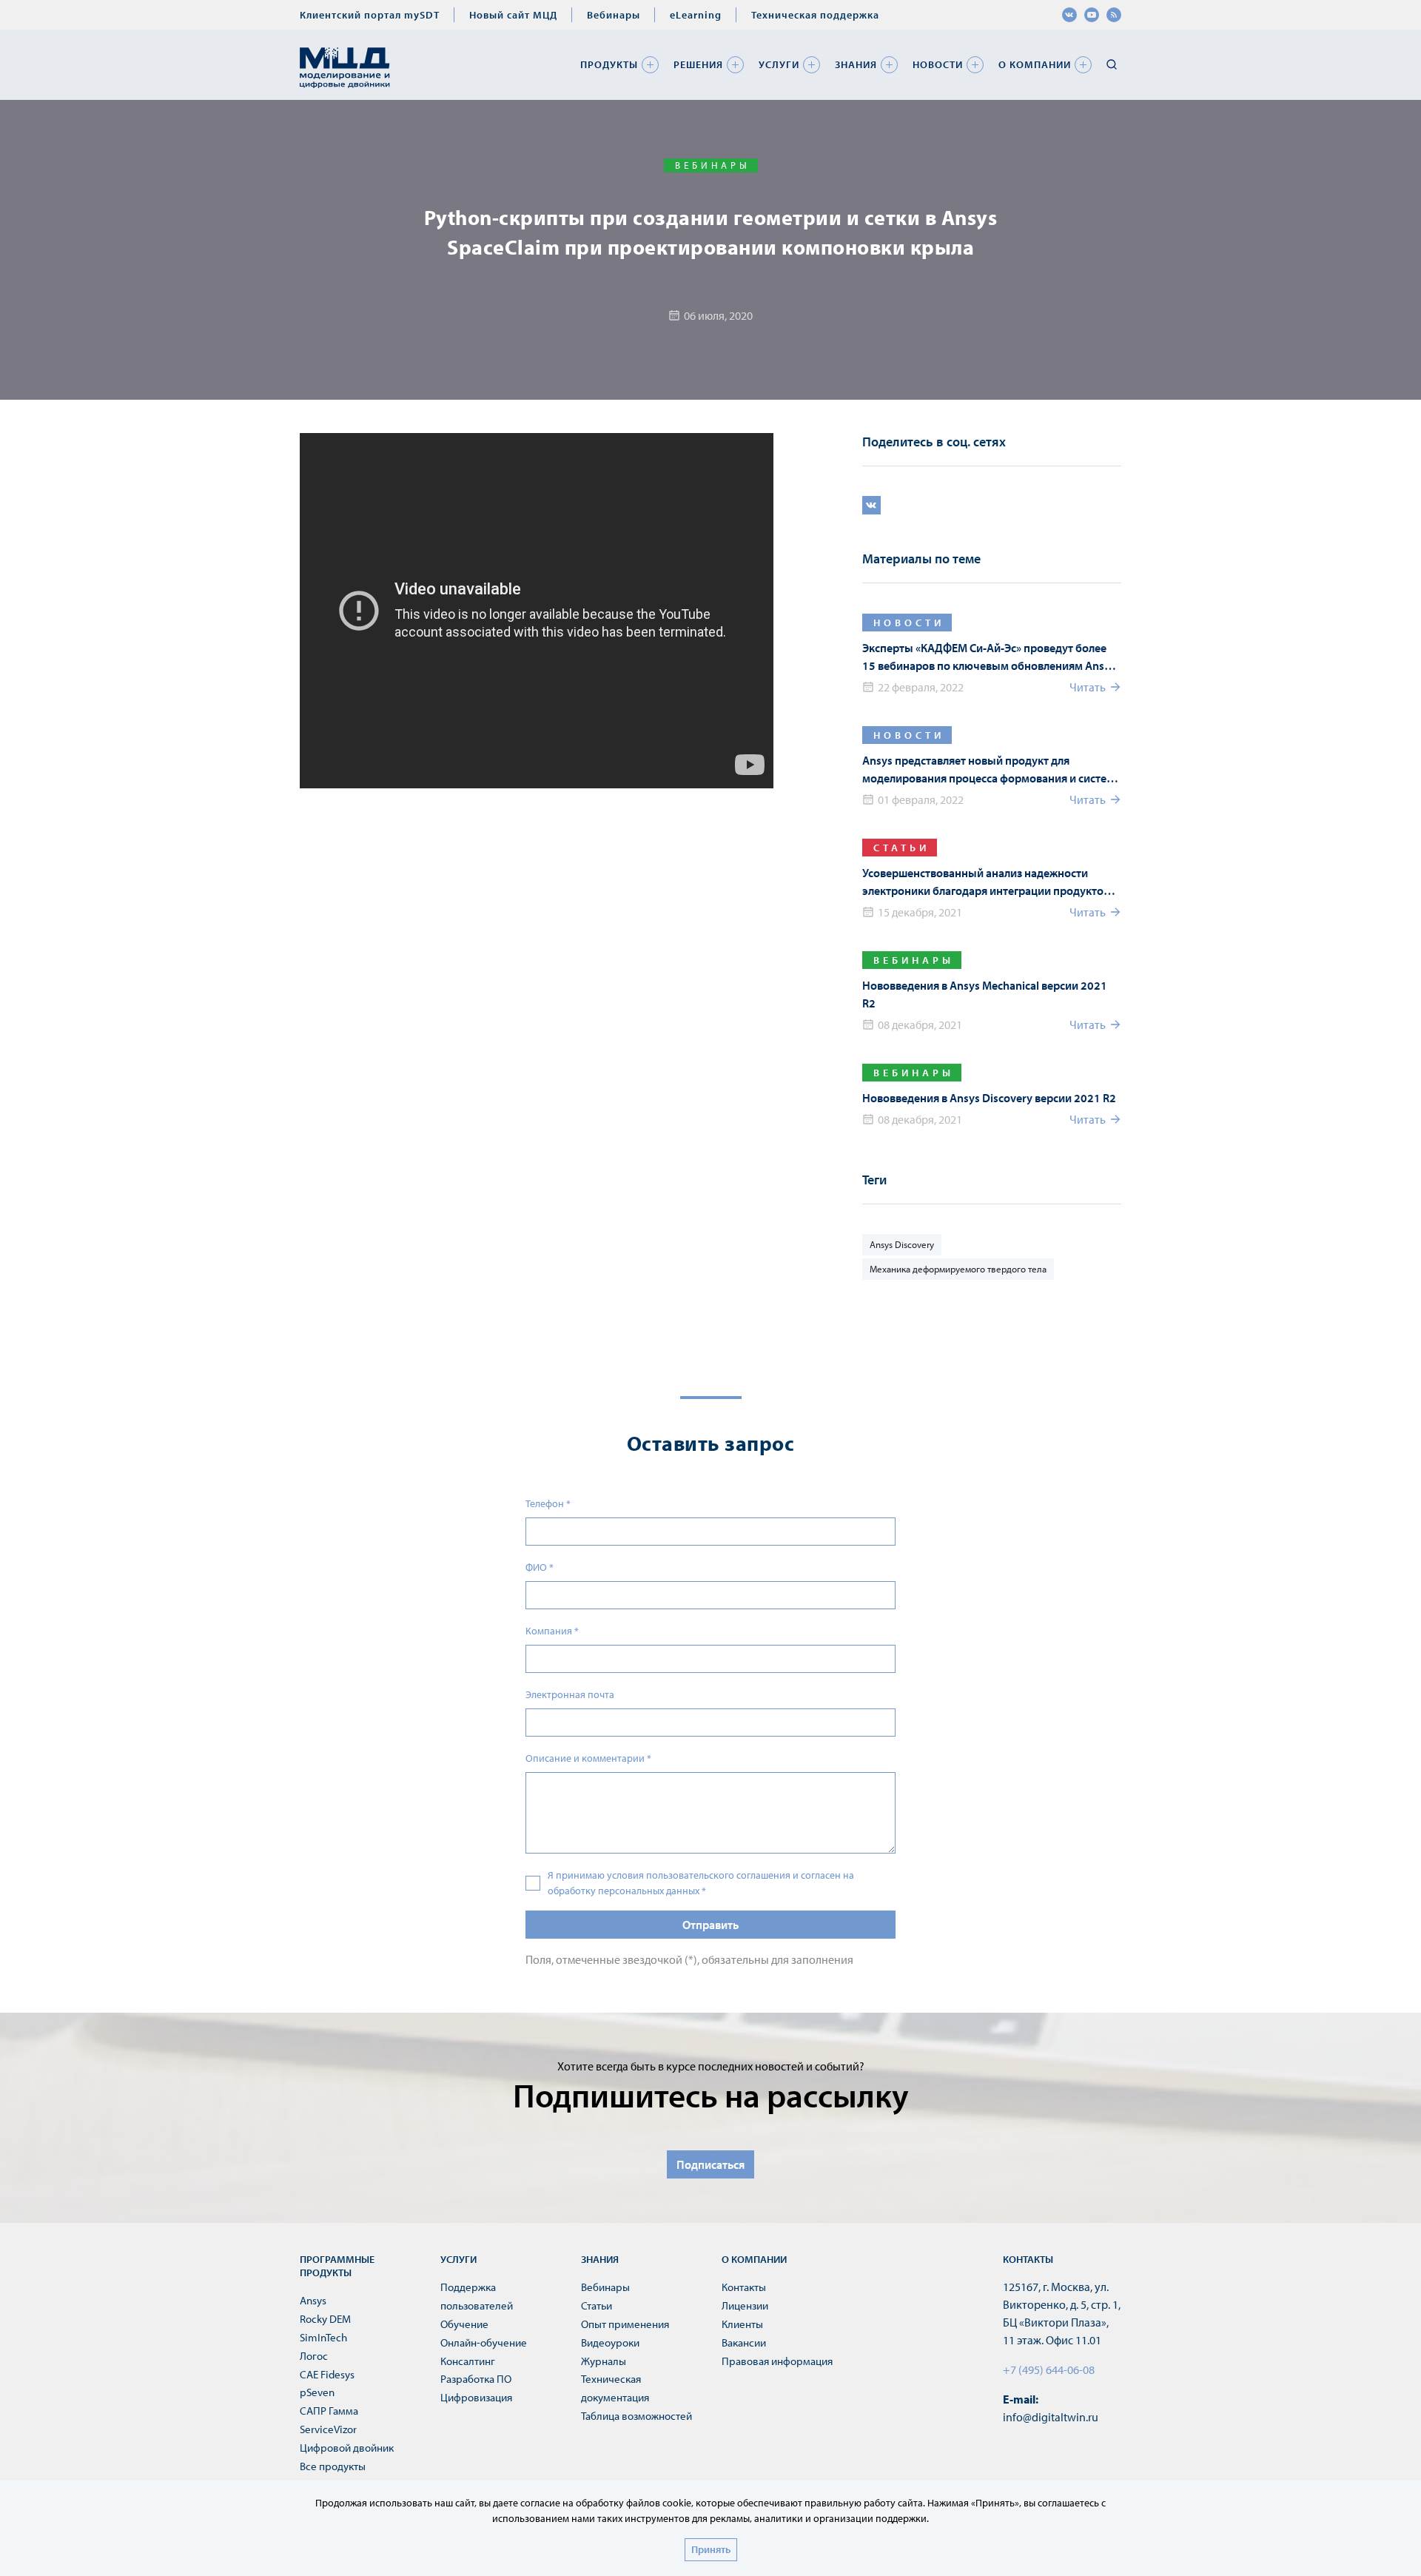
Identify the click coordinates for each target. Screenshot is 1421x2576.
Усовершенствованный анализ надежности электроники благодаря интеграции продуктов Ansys (986, 882)
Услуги (779, 64)
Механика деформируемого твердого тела (958, 1269)
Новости (938, 64)
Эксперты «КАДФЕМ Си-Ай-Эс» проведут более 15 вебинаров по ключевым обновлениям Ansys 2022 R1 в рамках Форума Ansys (989, 657)
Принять (711, 2549)
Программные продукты (337, 2266)
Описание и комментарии (588, 1758)
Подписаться (710, 2164)
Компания (552, 1631)
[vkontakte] (1069, 15)
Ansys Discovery (902, 1244)
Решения (698, 64)
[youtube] (1092, 15)
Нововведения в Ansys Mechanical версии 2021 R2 (985, 994)
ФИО (540, 1567)
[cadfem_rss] (1114, 15)
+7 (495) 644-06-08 (1049, 2369)
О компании (1035, 64)
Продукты (609, 64)
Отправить (710, 1925)
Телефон (548, 1503)
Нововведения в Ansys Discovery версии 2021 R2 (989, 1098)
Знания (856, 64)
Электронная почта (570, 1694)
